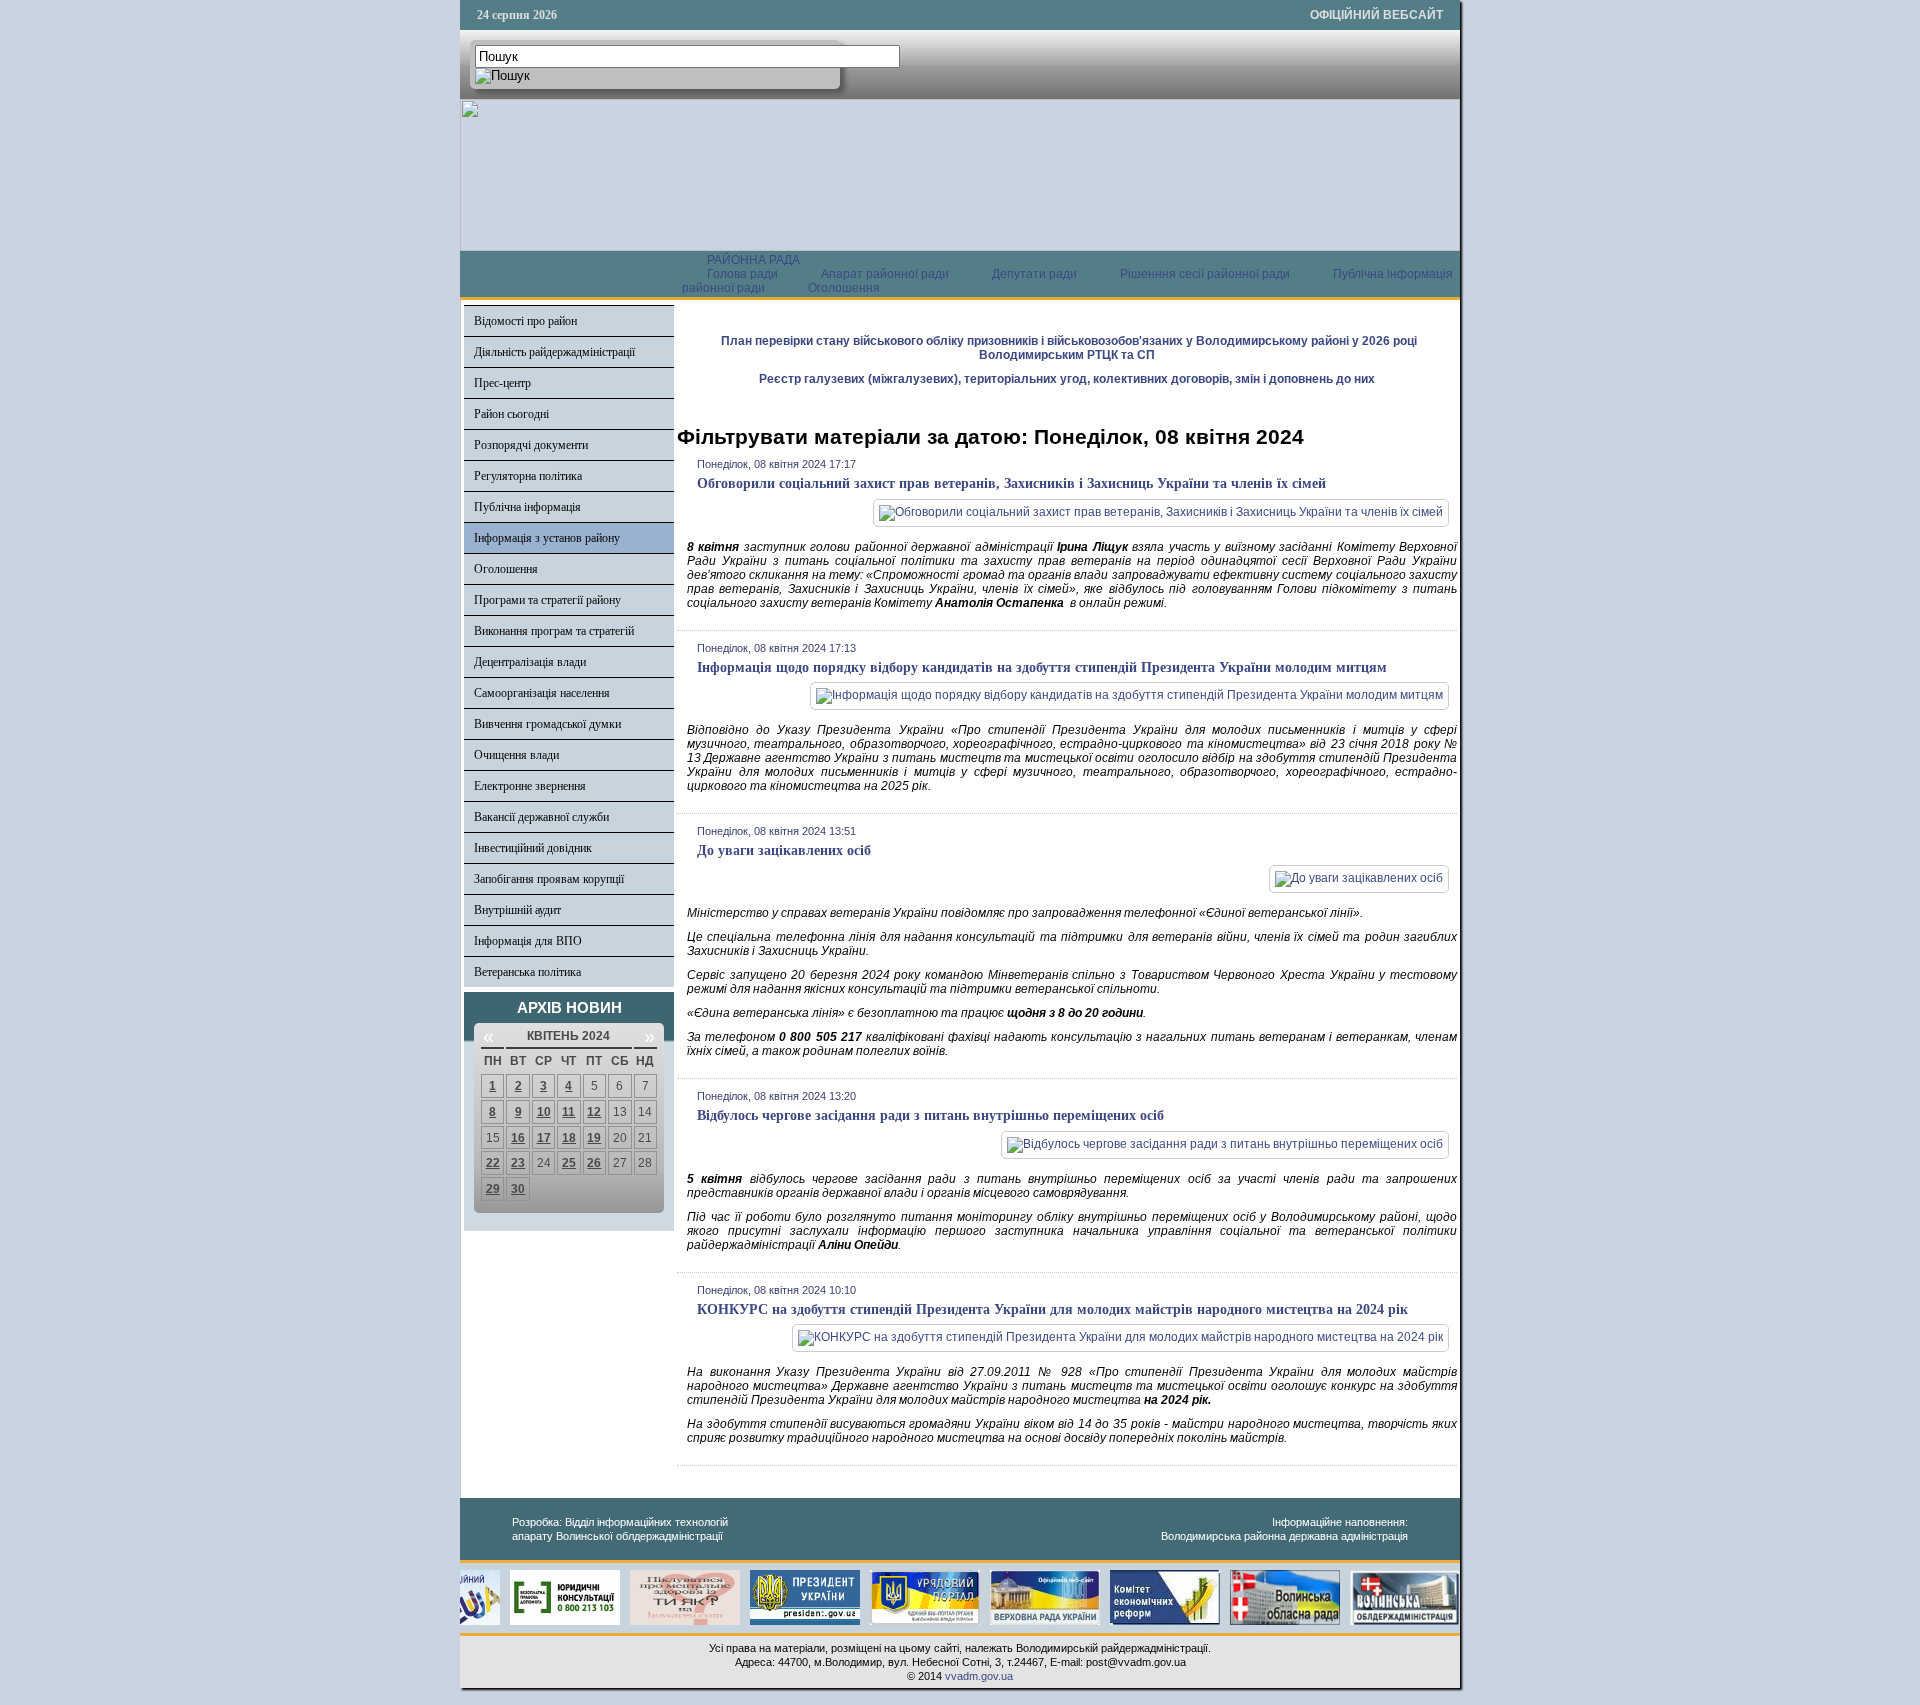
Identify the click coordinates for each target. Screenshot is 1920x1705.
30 (518, 1189)
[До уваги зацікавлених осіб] (1359, 878)
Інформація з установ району (547, 538)
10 (544, 1112)
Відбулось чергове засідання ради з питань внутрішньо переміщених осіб (930, 1115)
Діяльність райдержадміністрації (554, 352)
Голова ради (742, 274)
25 (569, 1163)
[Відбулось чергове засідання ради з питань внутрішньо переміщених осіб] (1225, 1144)
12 (594, 1112)
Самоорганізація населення (542, 693)
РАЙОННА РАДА (753, 260)
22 (493, 1163)
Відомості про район (525, 321)
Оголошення (844, 288)
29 (493, 1189)
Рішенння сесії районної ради (1205, 274)
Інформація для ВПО (528, 941)
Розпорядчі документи (531, 445)
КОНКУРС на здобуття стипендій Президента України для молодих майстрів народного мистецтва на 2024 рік (1052, 1309)
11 (568, 1112)
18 (569, 1138)
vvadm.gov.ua (979, 1676)
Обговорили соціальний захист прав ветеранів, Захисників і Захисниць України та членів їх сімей (1011, 483)
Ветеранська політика (527, 972)
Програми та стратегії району (547, 600)
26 (594, 1163)
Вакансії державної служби (541, 817)
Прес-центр (502, 383)
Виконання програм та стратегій (554, 631)
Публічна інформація (527, 507)
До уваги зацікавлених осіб (784, 850)
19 (594, 1138)
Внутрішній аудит (517, 910)
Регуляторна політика (528, 476)
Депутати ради (1034, 274)
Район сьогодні (511, 414)
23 (518, 1163)
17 (544, 1138)
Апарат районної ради (885, 274)
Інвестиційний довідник (533, 848)
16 (518, 1138)
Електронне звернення (530, 786)
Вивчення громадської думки (547, 724)
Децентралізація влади (530, 662)
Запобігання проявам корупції (549, 879)
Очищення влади (516, 755)
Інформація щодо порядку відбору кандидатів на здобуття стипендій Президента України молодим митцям (1042, 667)
